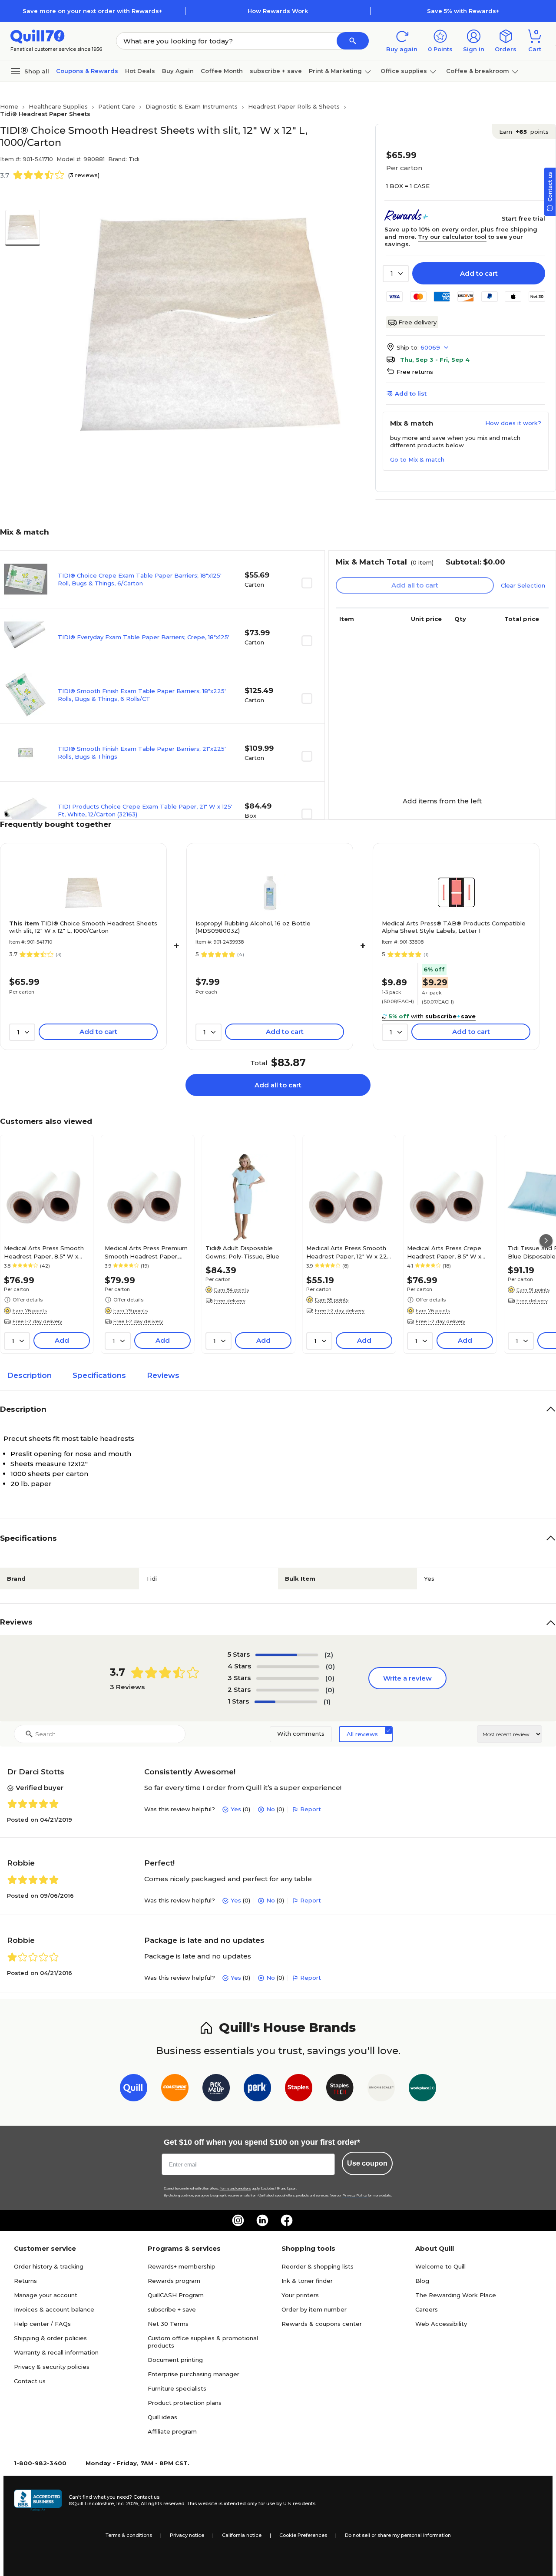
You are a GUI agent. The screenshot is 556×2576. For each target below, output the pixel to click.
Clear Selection (523, 585)
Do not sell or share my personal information (398, 2535)
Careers (427, 2309)
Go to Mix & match (417, 459)
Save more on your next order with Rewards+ (93, 11)
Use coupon (367, 2163)
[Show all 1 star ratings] (286, 1702)
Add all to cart (278, 1085)
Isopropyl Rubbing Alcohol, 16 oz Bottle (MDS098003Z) (253, 927)
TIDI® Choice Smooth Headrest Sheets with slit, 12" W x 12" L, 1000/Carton (83, 927)
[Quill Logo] (38, 36)
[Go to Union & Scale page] (381, 2089)
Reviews (163, 1375)
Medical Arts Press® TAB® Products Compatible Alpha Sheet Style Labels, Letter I (454, 927)
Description (29, 1375)
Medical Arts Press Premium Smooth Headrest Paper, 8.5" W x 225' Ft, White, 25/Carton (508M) (146, 1252)
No (271, 1809)
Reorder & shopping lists (318, 2266)
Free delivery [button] (230, 1301)
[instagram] (238, 2220)
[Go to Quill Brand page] (134, 2089)
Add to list (411, 393)
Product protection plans (185, 2403)
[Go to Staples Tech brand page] (340, 2089)
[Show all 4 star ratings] (288, 1667)
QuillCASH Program (176, 2295)
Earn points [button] (524, 132)
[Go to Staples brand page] (299, 2089)
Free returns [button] (415, 372)
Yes (236, 1809)
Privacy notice (187, 2535)
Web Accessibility (441, 2324)
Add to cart (479, 273)
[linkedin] (262, 2220)
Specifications (99, 1375)
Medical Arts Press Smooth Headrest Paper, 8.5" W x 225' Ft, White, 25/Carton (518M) (44, 1252)
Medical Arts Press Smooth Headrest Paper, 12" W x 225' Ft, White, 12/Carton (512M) (349, 1252)
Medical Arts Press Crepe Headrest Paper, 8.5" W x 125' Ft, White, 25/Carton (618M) (444, 1252)
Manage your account (46, 2295)
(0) (330, 1666)
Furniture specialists (177, 2388)
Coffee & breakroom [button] (478, 71)
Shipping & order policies (50, 2338)
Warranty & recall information (56, 2352)
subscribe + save (276, 71)
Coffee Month (222, 71)
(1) (327, 1702)
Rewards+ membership (182, 2266)
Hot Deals (140, 71)
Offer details (28, 1300)
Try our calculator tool (452, 237)
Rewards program (174, 2281)
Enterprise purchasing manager (194, 2374)
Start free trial (523, 218)
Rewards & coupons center (322, 2324)
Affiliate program (172, 2431)
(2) (329, 1655)
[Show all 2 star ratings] (288, 1690)
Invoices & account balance (54, 2309)
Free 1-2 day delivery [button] (37, 1321)
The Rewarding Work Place (456, 2295)
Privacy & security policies (52, 2367)
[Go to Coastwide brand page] (175, 2089)
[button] (353, 41)
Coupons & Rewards (87, 71)
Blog (422, 2281)
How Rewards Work (278, 11)
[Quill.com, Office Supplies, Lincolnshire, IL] (38, 2500)
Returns (25, 2281)
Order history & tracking (49, 2266)
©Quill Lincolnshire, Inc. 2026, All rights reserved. (127, 2503)
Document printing (175, 2360)
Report (311, 1809)
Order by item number (314, 2309)
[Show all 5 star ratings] (287, 1655)
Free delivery (417, 322)
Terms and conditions (235, 2188)
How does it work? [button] (513, 423)
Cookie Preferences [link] (303, 2535)
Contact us (30, 2381)
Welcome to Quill (440, 2266)
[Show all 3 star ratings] (288, 1678)
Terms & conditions (129, 2535)
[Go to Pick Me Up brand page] (216, 2089)
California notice (242, 2535)
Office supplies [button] (404, 71)
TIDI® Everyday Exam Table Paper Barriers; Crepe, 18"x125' (144, 637)
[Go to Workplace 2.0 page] (422, 2089)
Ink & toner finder (307, 2281)
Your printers (300, 2295)
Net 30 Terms (168, 2324)
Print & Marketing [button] (335, 71)
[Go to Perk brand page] (257, 2089)
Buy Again (178, 71)
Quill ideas (162, 2417)
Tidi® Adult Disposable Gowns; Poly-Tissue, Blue (242, 1252)
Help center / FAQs (42, 2324)
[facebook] (287, 2220)
